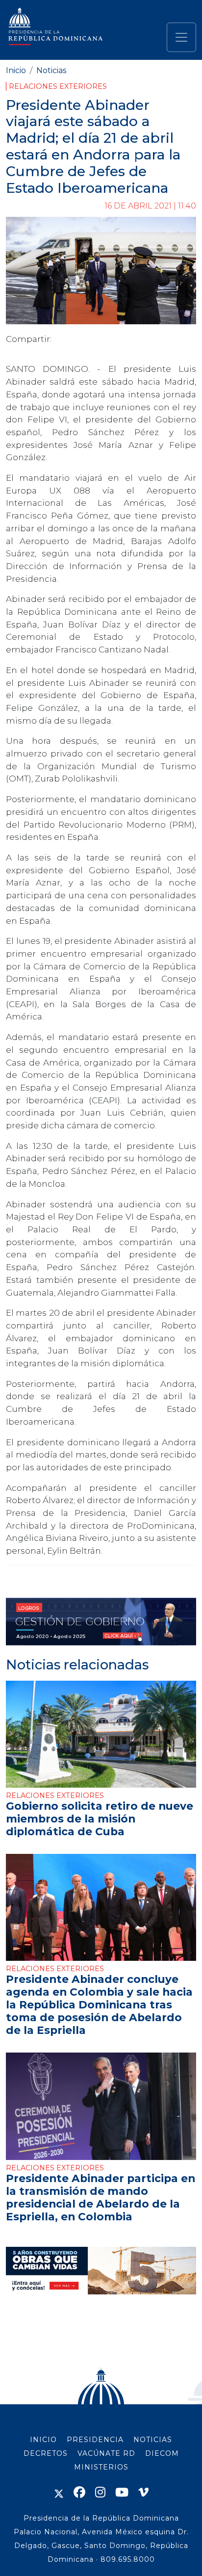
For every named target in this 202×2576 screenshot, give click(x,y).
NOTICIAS (153, 2440)
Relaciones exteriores (58, 86)
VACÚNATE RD (106, 2453)
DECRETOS (46, 2453)
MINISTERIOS (101, 2467)
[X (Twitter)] (59, 2492)
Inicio (16, 70)
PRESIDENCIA (95, 2440)
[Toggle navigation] (181, 37)
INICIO (43, 2440)
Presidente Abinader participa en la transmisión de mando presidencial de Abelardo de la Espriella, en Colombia (101, 2197)
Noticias (51, 70)
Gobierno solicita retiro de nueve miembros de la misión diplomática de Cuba (100, 1819)
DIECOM (162, 2453)
